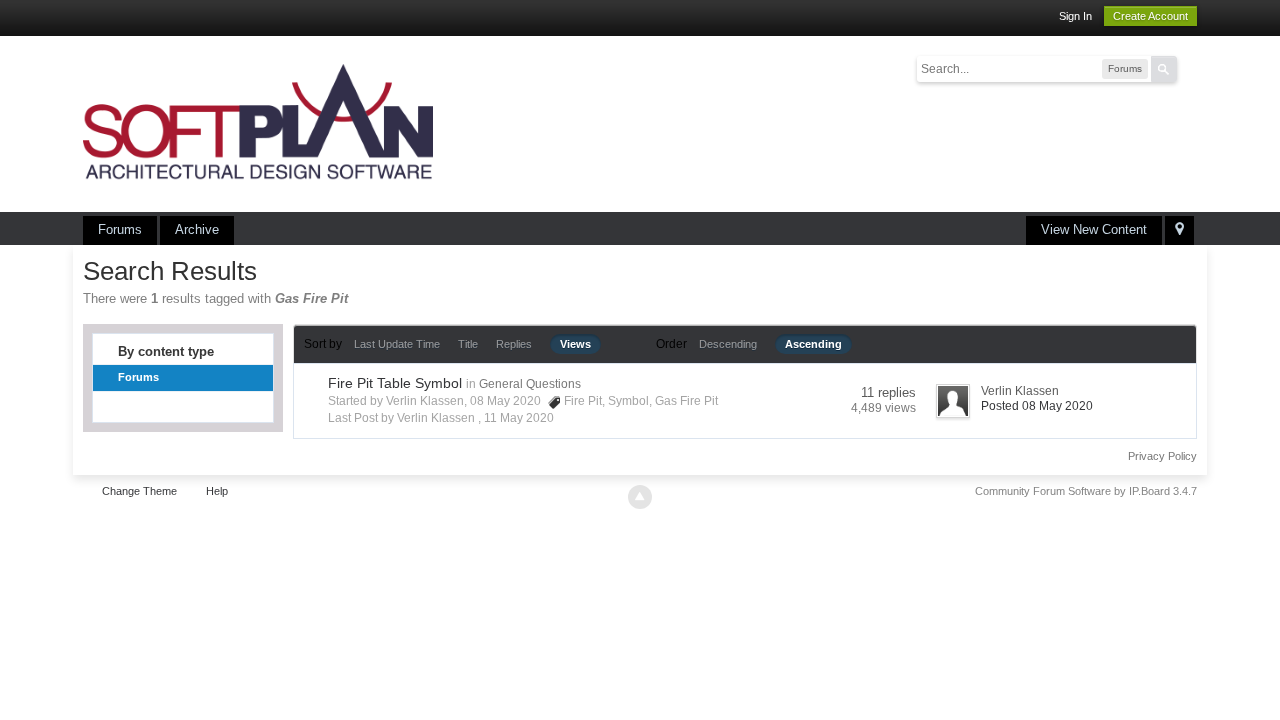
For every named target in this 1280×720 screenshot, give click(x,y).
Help (217, 491)
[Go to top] (640, 497)
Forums (120, 229)
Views (575, 344)
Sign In (1075, 16)
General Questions (530, 384)
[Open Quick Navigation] (1179, 230)
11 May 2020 (519, 418)
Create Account (1150, 16)
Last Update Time (397, 344)
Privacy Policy (1162, 456)
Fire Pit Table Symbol (395, 383)
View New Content (1094, 229)
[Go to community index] (258, 122)
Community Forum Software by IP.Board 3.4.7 (1086, 491)
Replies (514, 344)
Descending (728, 344)
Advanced (1189, 68)
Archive (197, 229)
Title (468, 344)
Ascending (813, 344)
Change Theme (139, 491)
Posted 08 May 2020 (1037, 406)
